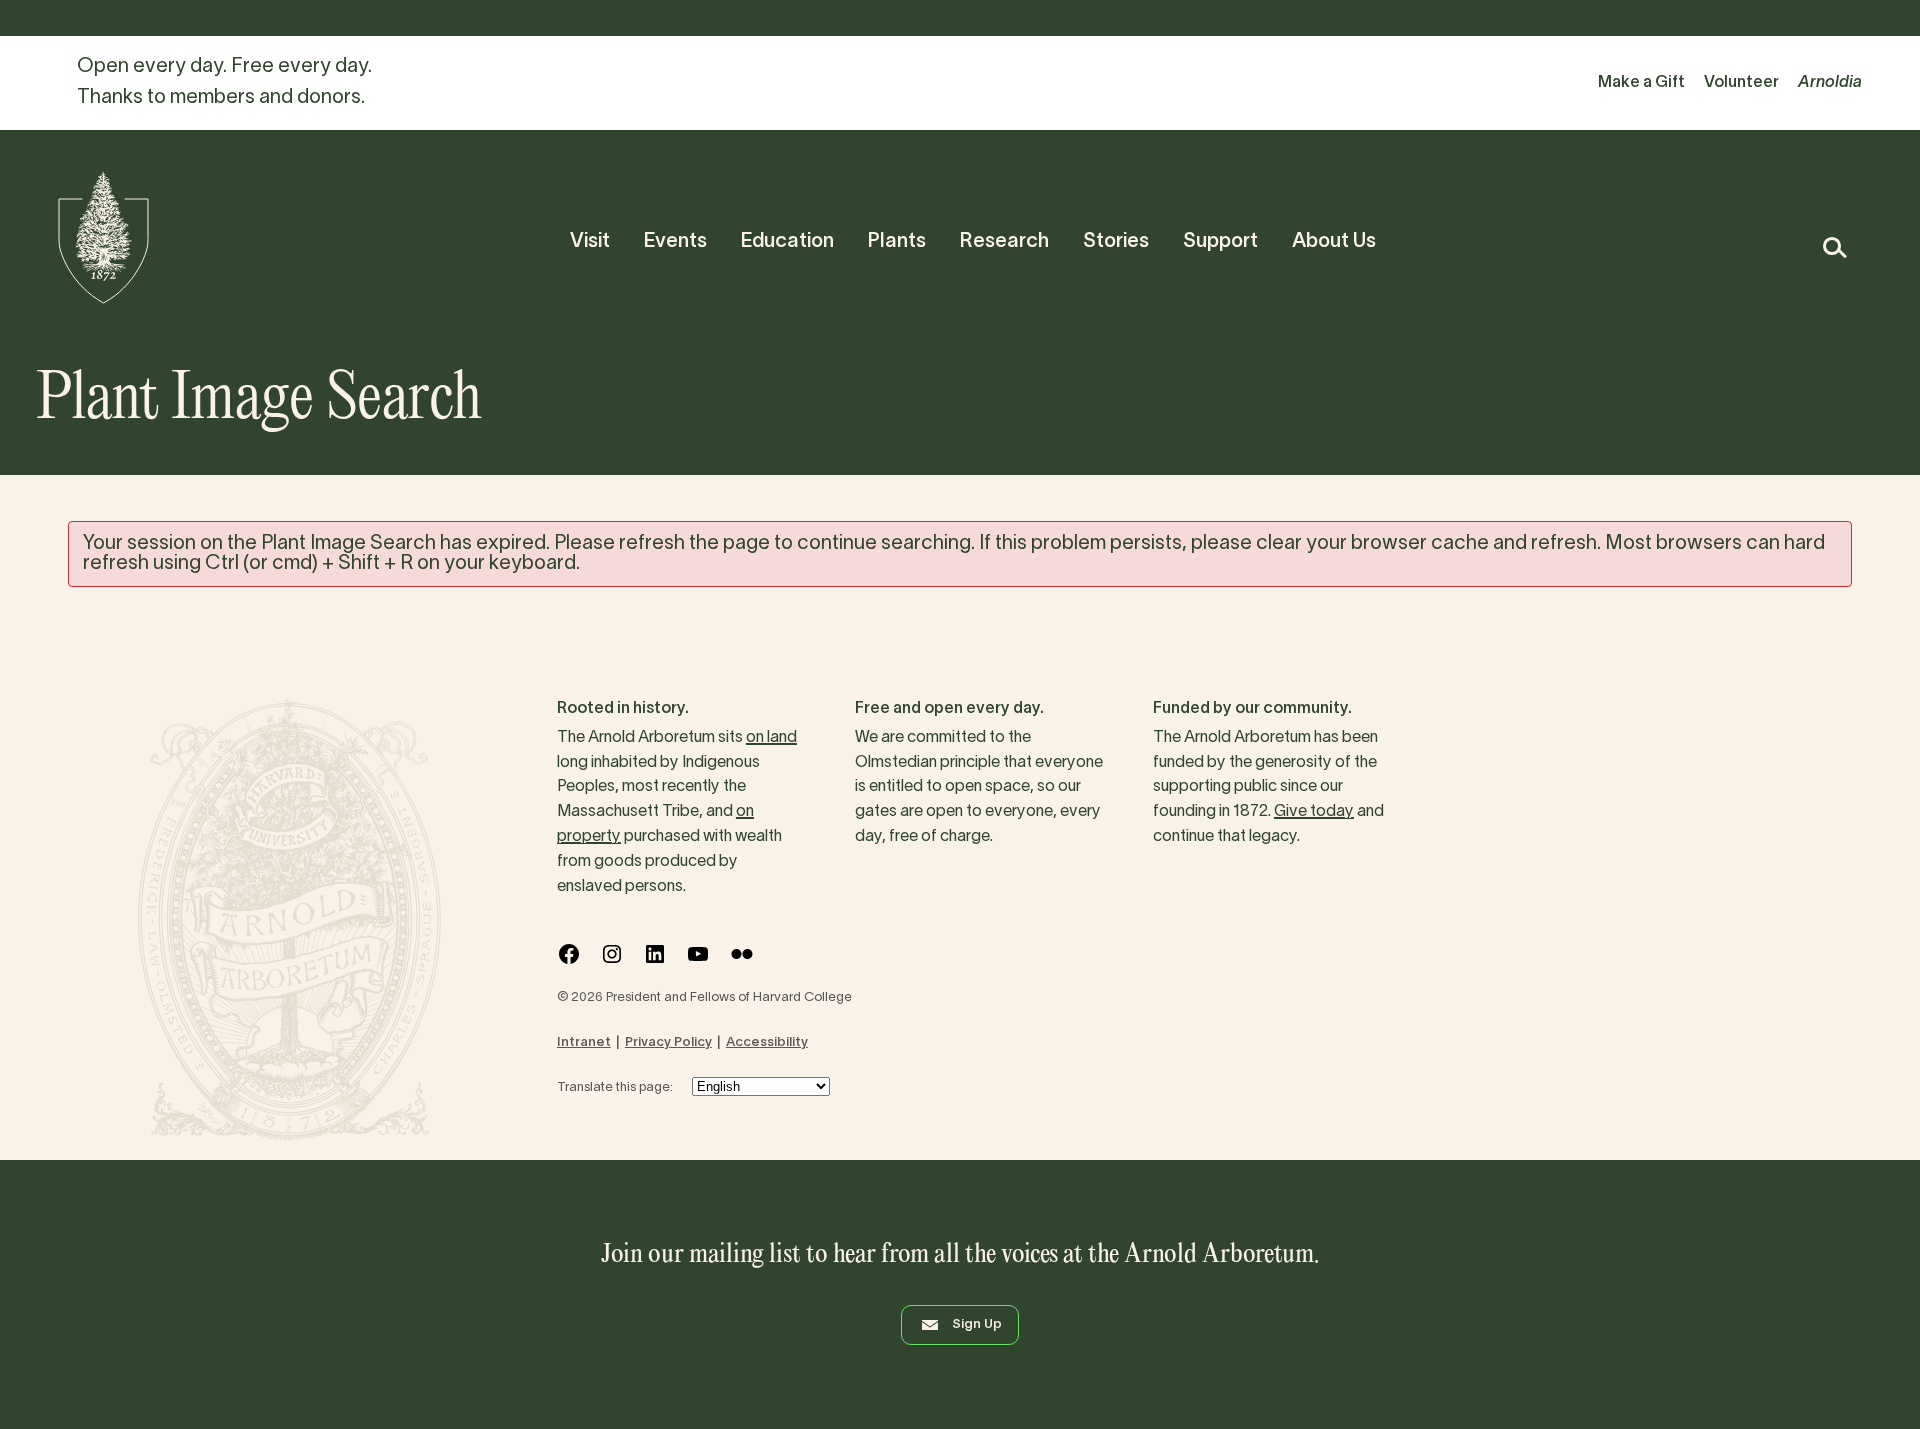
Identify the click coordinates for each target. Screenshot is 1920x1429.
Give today (1314, 812)
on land (771, 738)
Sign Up (977, 1325)
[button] (1833, 247)
